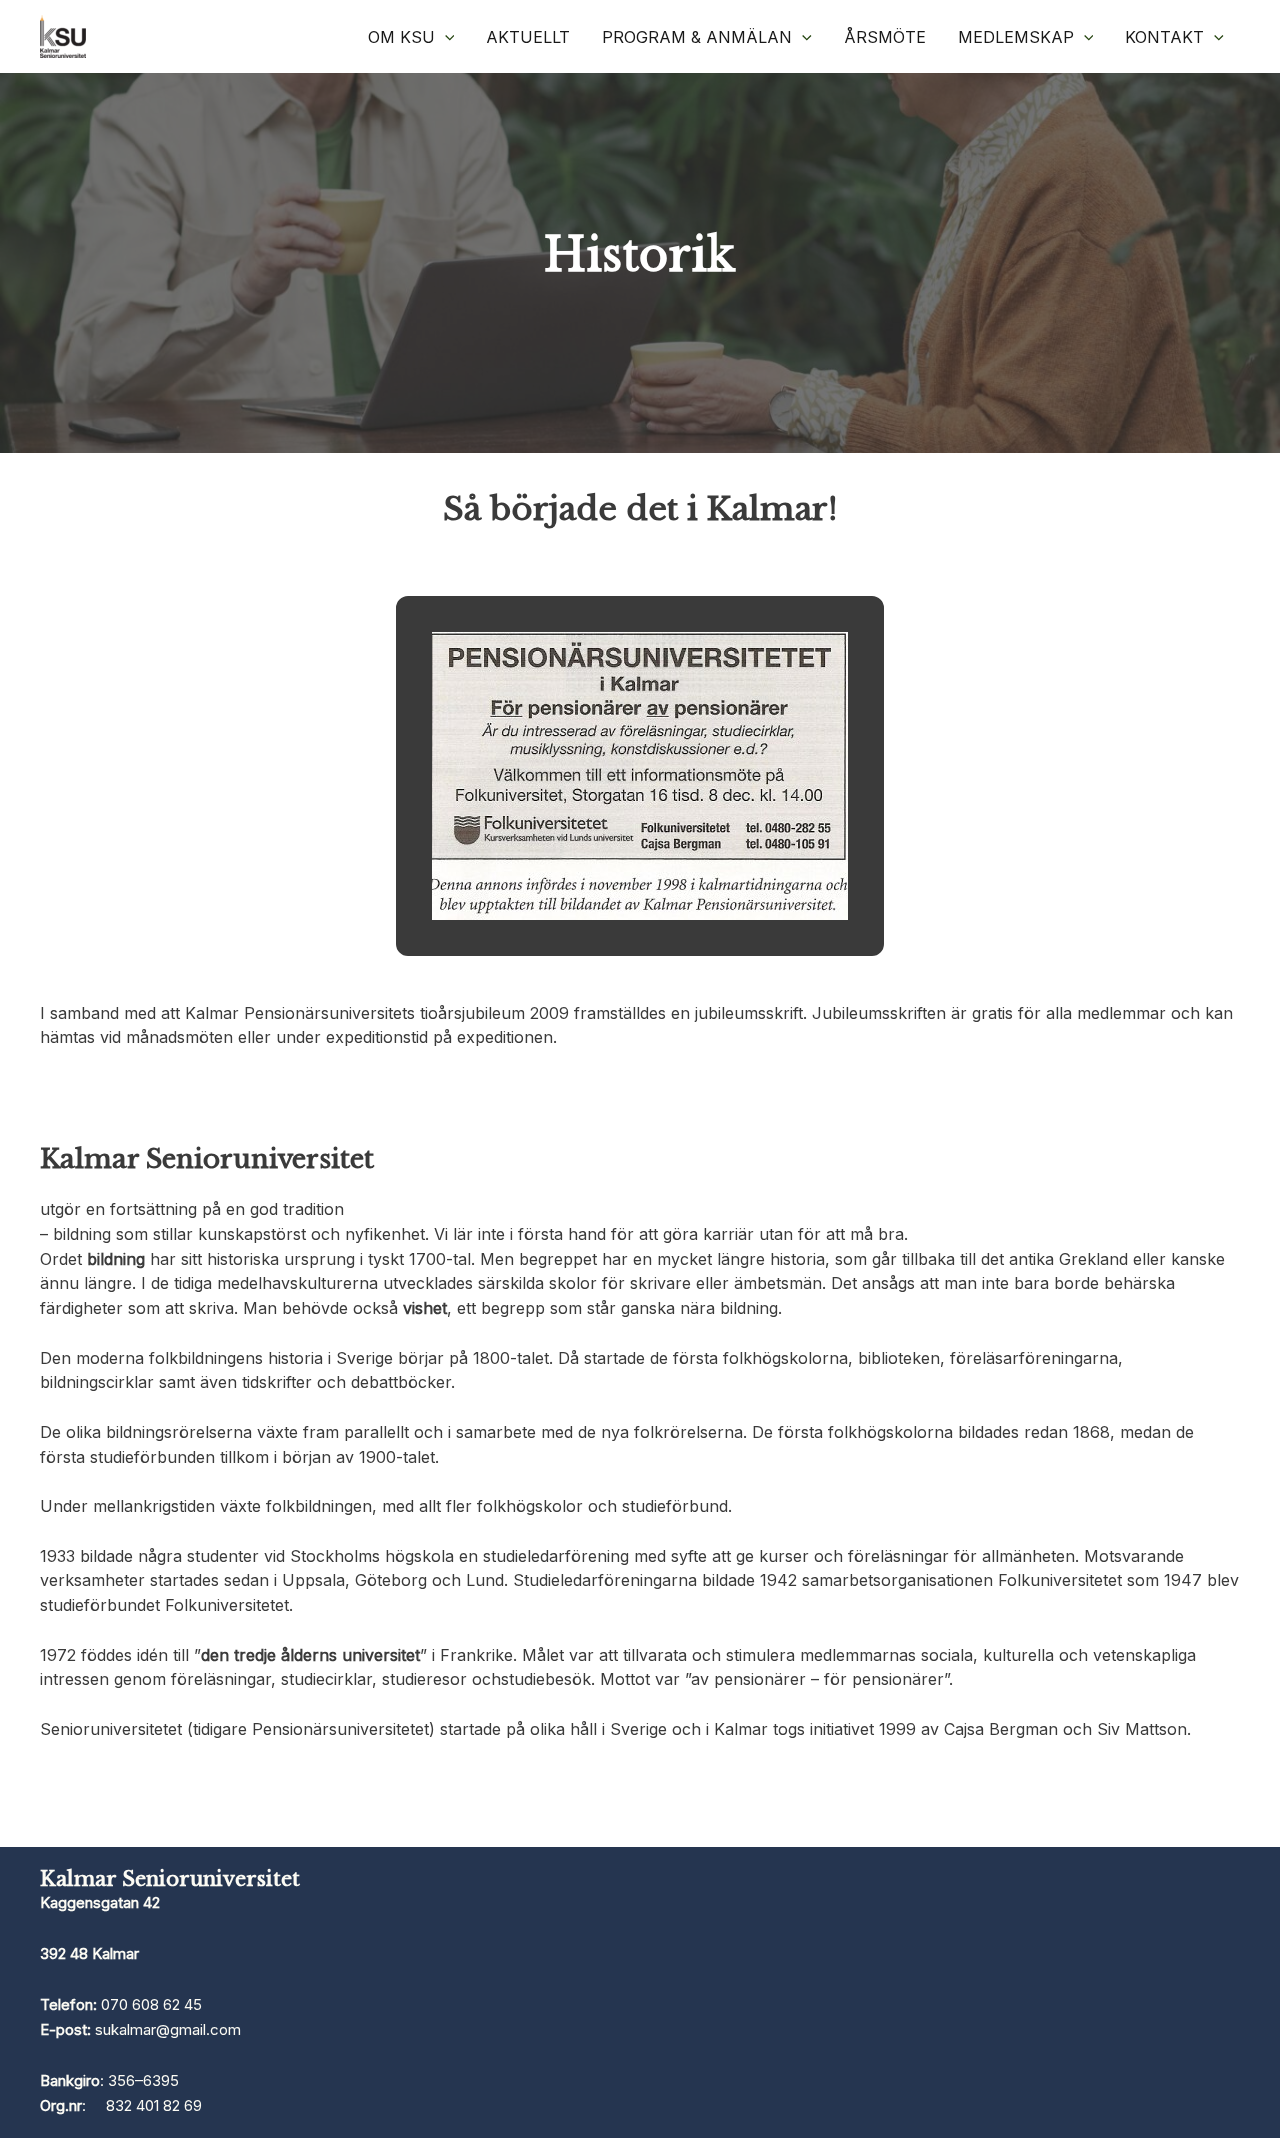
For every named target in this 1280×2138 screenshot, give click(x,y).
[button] (445, 37)
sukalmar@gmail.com (168, 2029)
